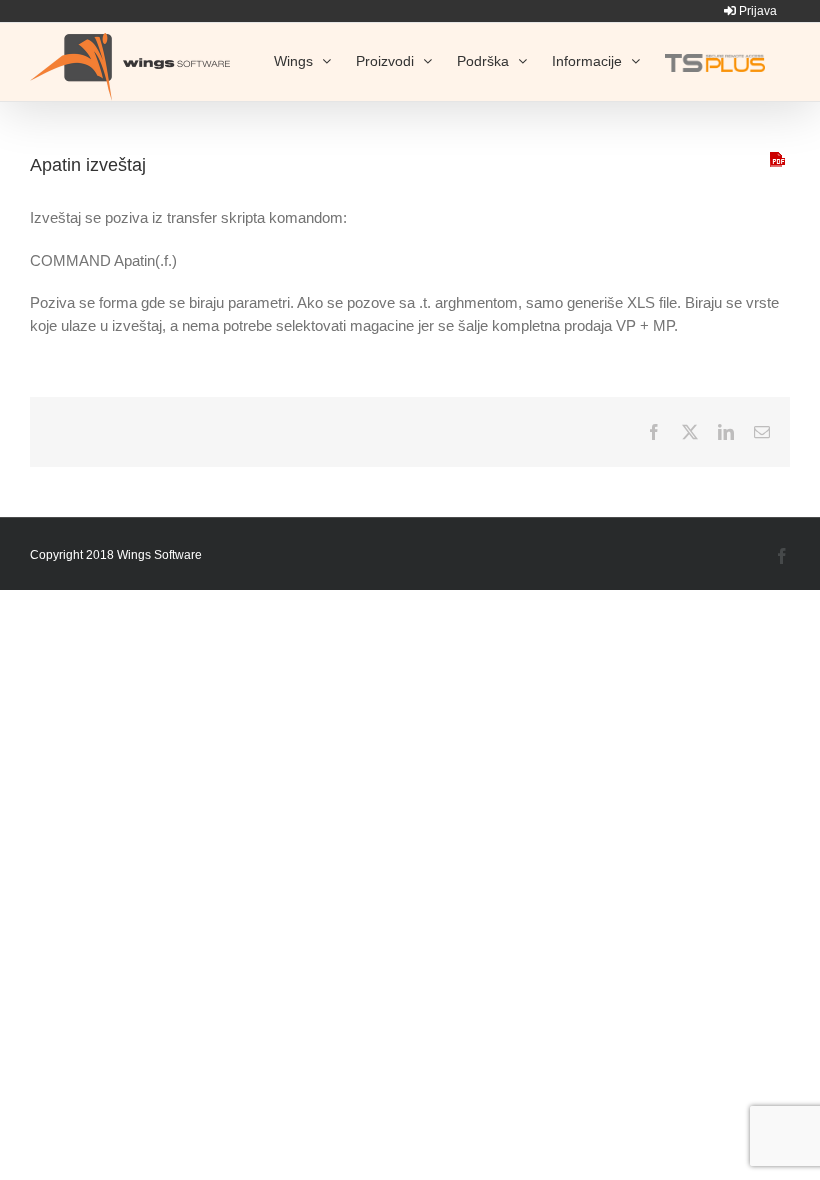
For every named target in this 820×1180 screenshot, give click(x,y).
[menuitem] (750, 11)
